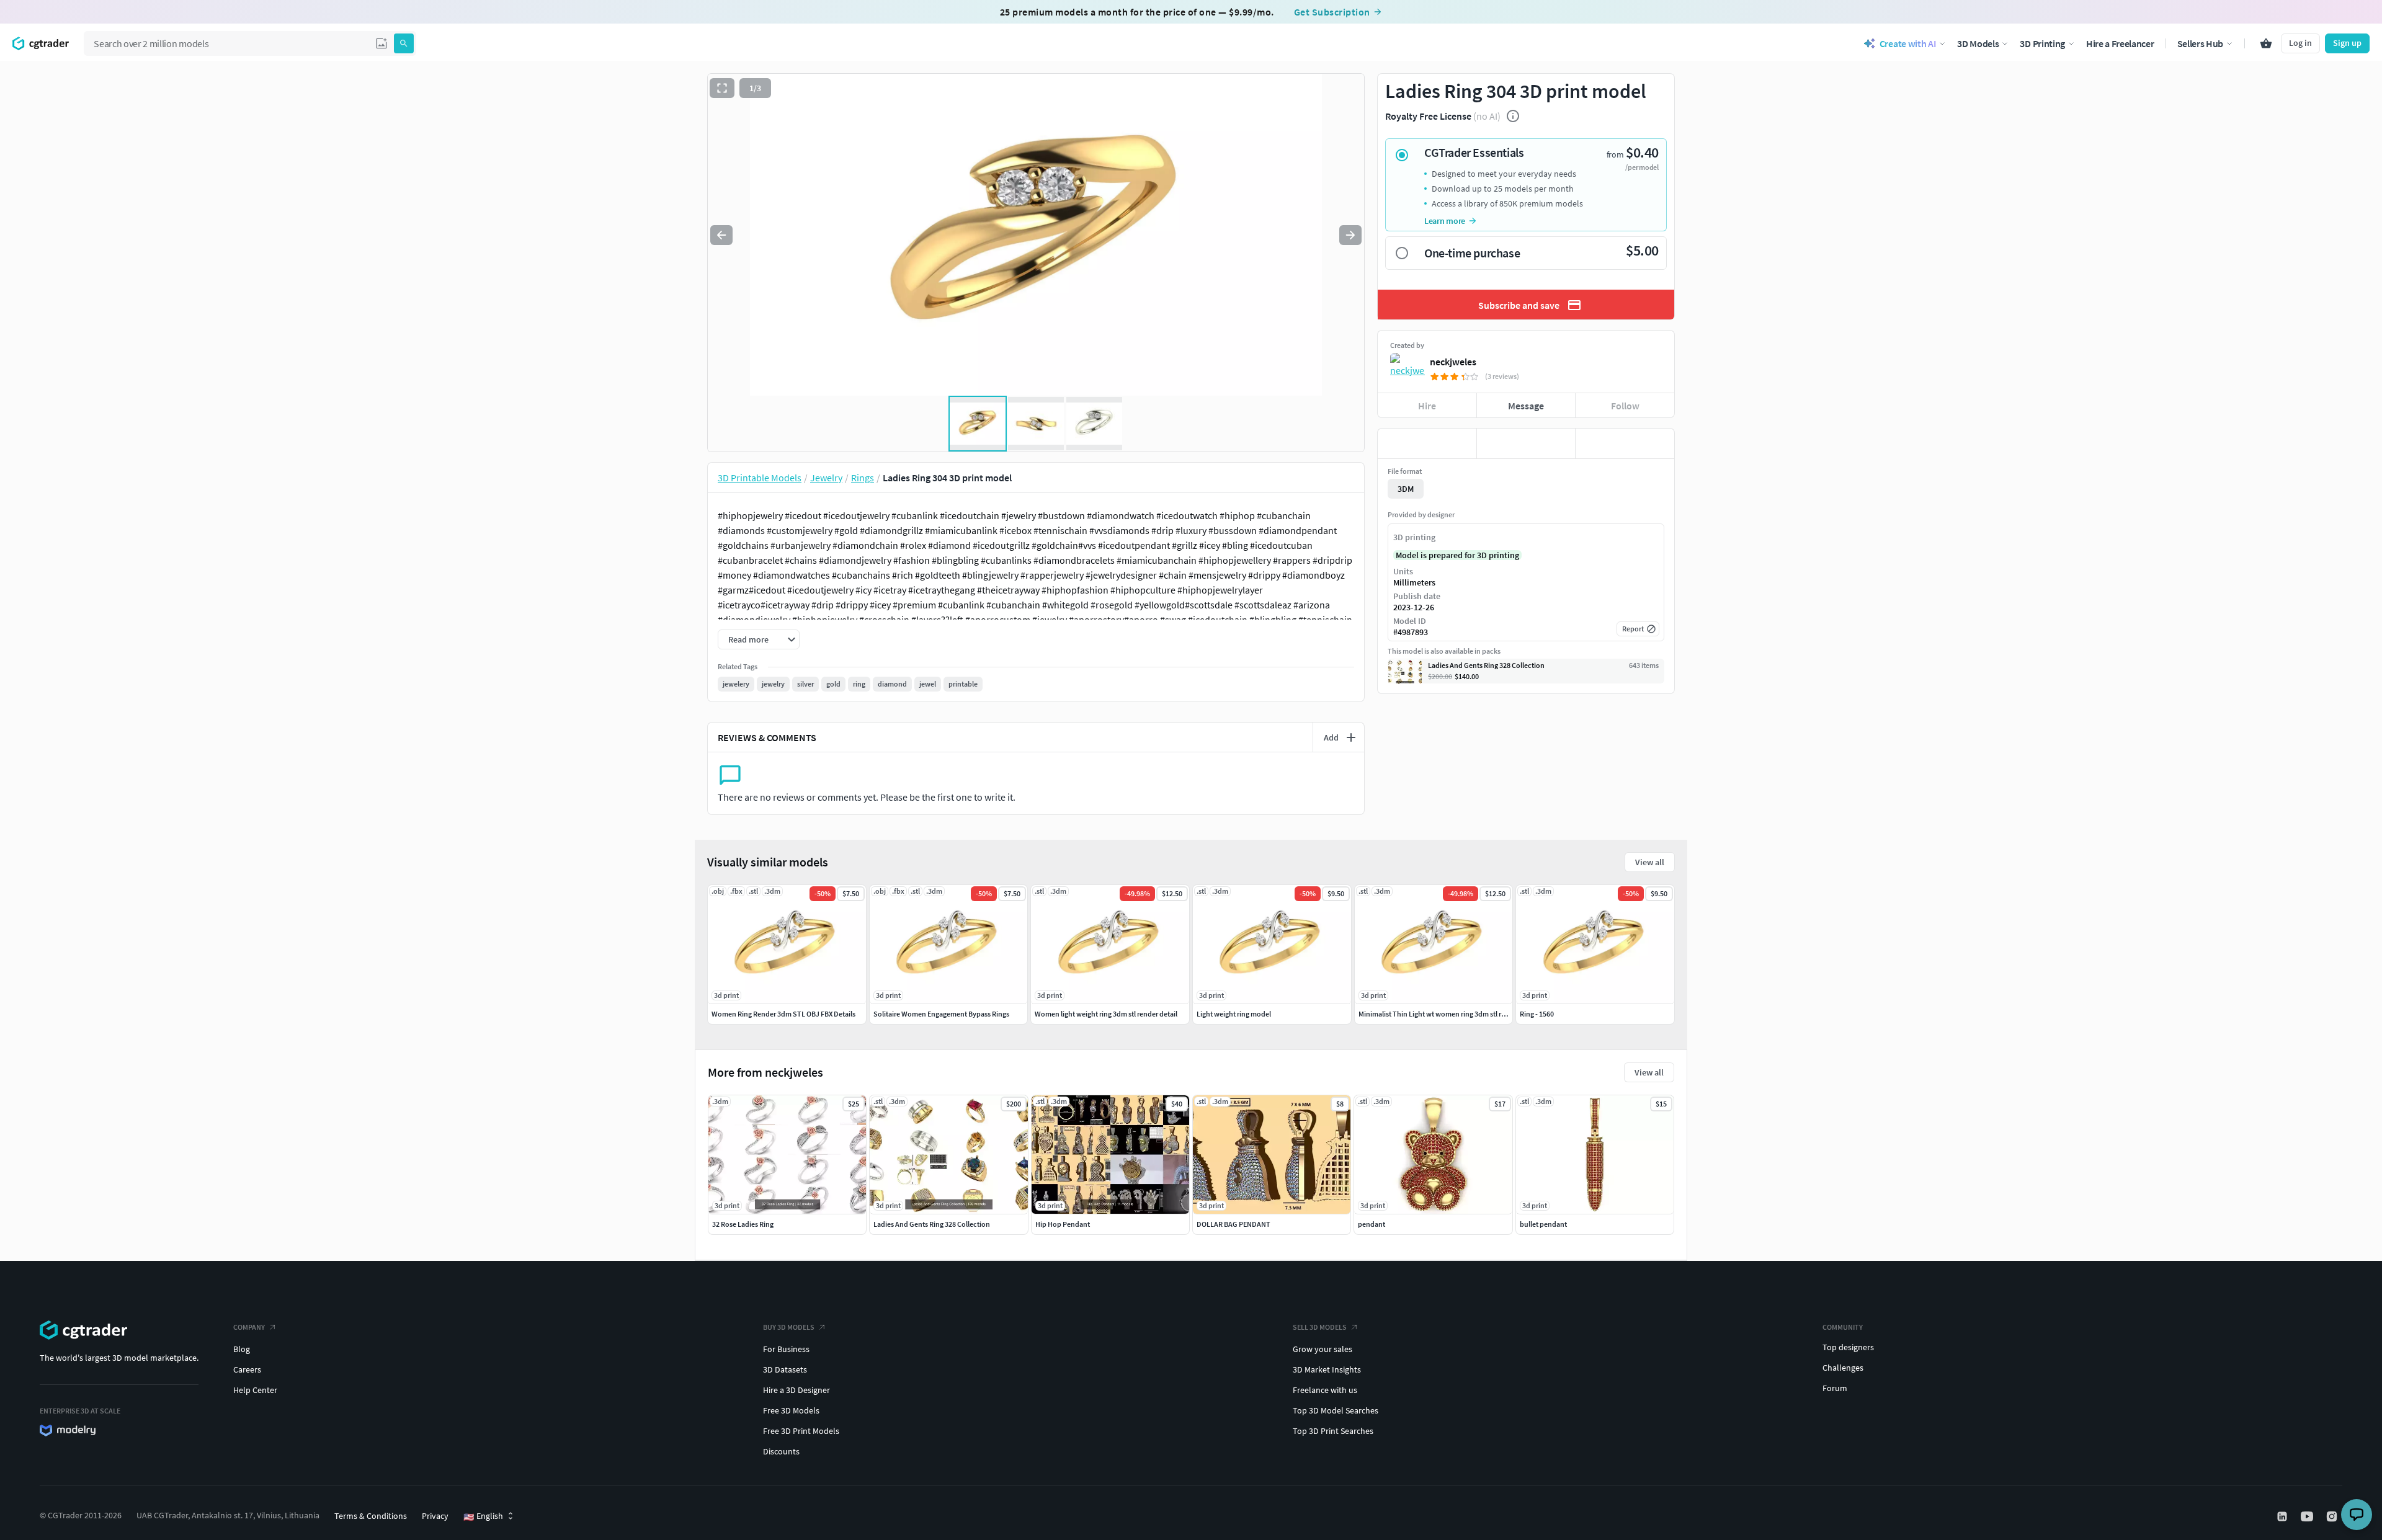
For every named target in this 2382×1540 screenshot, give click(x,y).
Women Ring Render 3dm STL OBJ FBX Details (783, 1014)
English (483, 1516)
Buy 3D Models (789, 1327)
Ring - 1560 (1537, 1014)
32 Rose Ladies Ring (743, 1224)
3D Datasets (785, 1369)
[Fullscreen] (722, 88)
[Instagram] (2333, 1516)
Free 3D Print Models (801, 1431)
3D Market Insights (1327, 1369)
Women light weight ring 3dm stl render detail (1106, 1014)
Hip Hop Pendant (1063, 1224)
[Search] (404, 43)
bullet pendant (1543, 1224)
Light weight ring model (1234, 1014)
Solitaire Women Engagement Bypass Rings (941, 1014)
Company (249, 1327)
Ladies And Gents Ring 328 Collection (932, 1224)
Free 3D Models (791, 1410)
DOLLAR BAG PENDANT (1233, 1224)
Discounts (781, 1451)
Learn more (1445, 221)
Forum (1835, 1388)
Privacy (435, 1516)
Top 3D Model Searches (1336, 1410)
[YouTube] (2308, 1516)
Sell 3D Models (1320, 1327)
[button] (381, 43)
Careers (247, 1369)
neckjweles (1453, 362)
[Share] (1625, 443)
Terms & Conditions (371, 1516)
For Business (786, 1349)
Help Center (255, 1390)
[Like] (1427, 443)
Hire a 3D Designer (796, 1390)
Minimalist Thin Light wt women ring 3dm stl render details (1450, 1014)
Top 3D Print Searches (1333, 1431)
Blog (242, 1349)
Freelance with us (1325, 1390)
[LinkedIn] (2283, 1516)
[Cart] (2266, 43)
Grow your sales (1323, 1349)
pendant (1372, 1224)
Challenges (1843, 1368)
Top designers (1848, 1347)
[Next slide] (1350, 235)
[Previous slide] (721, 235)
